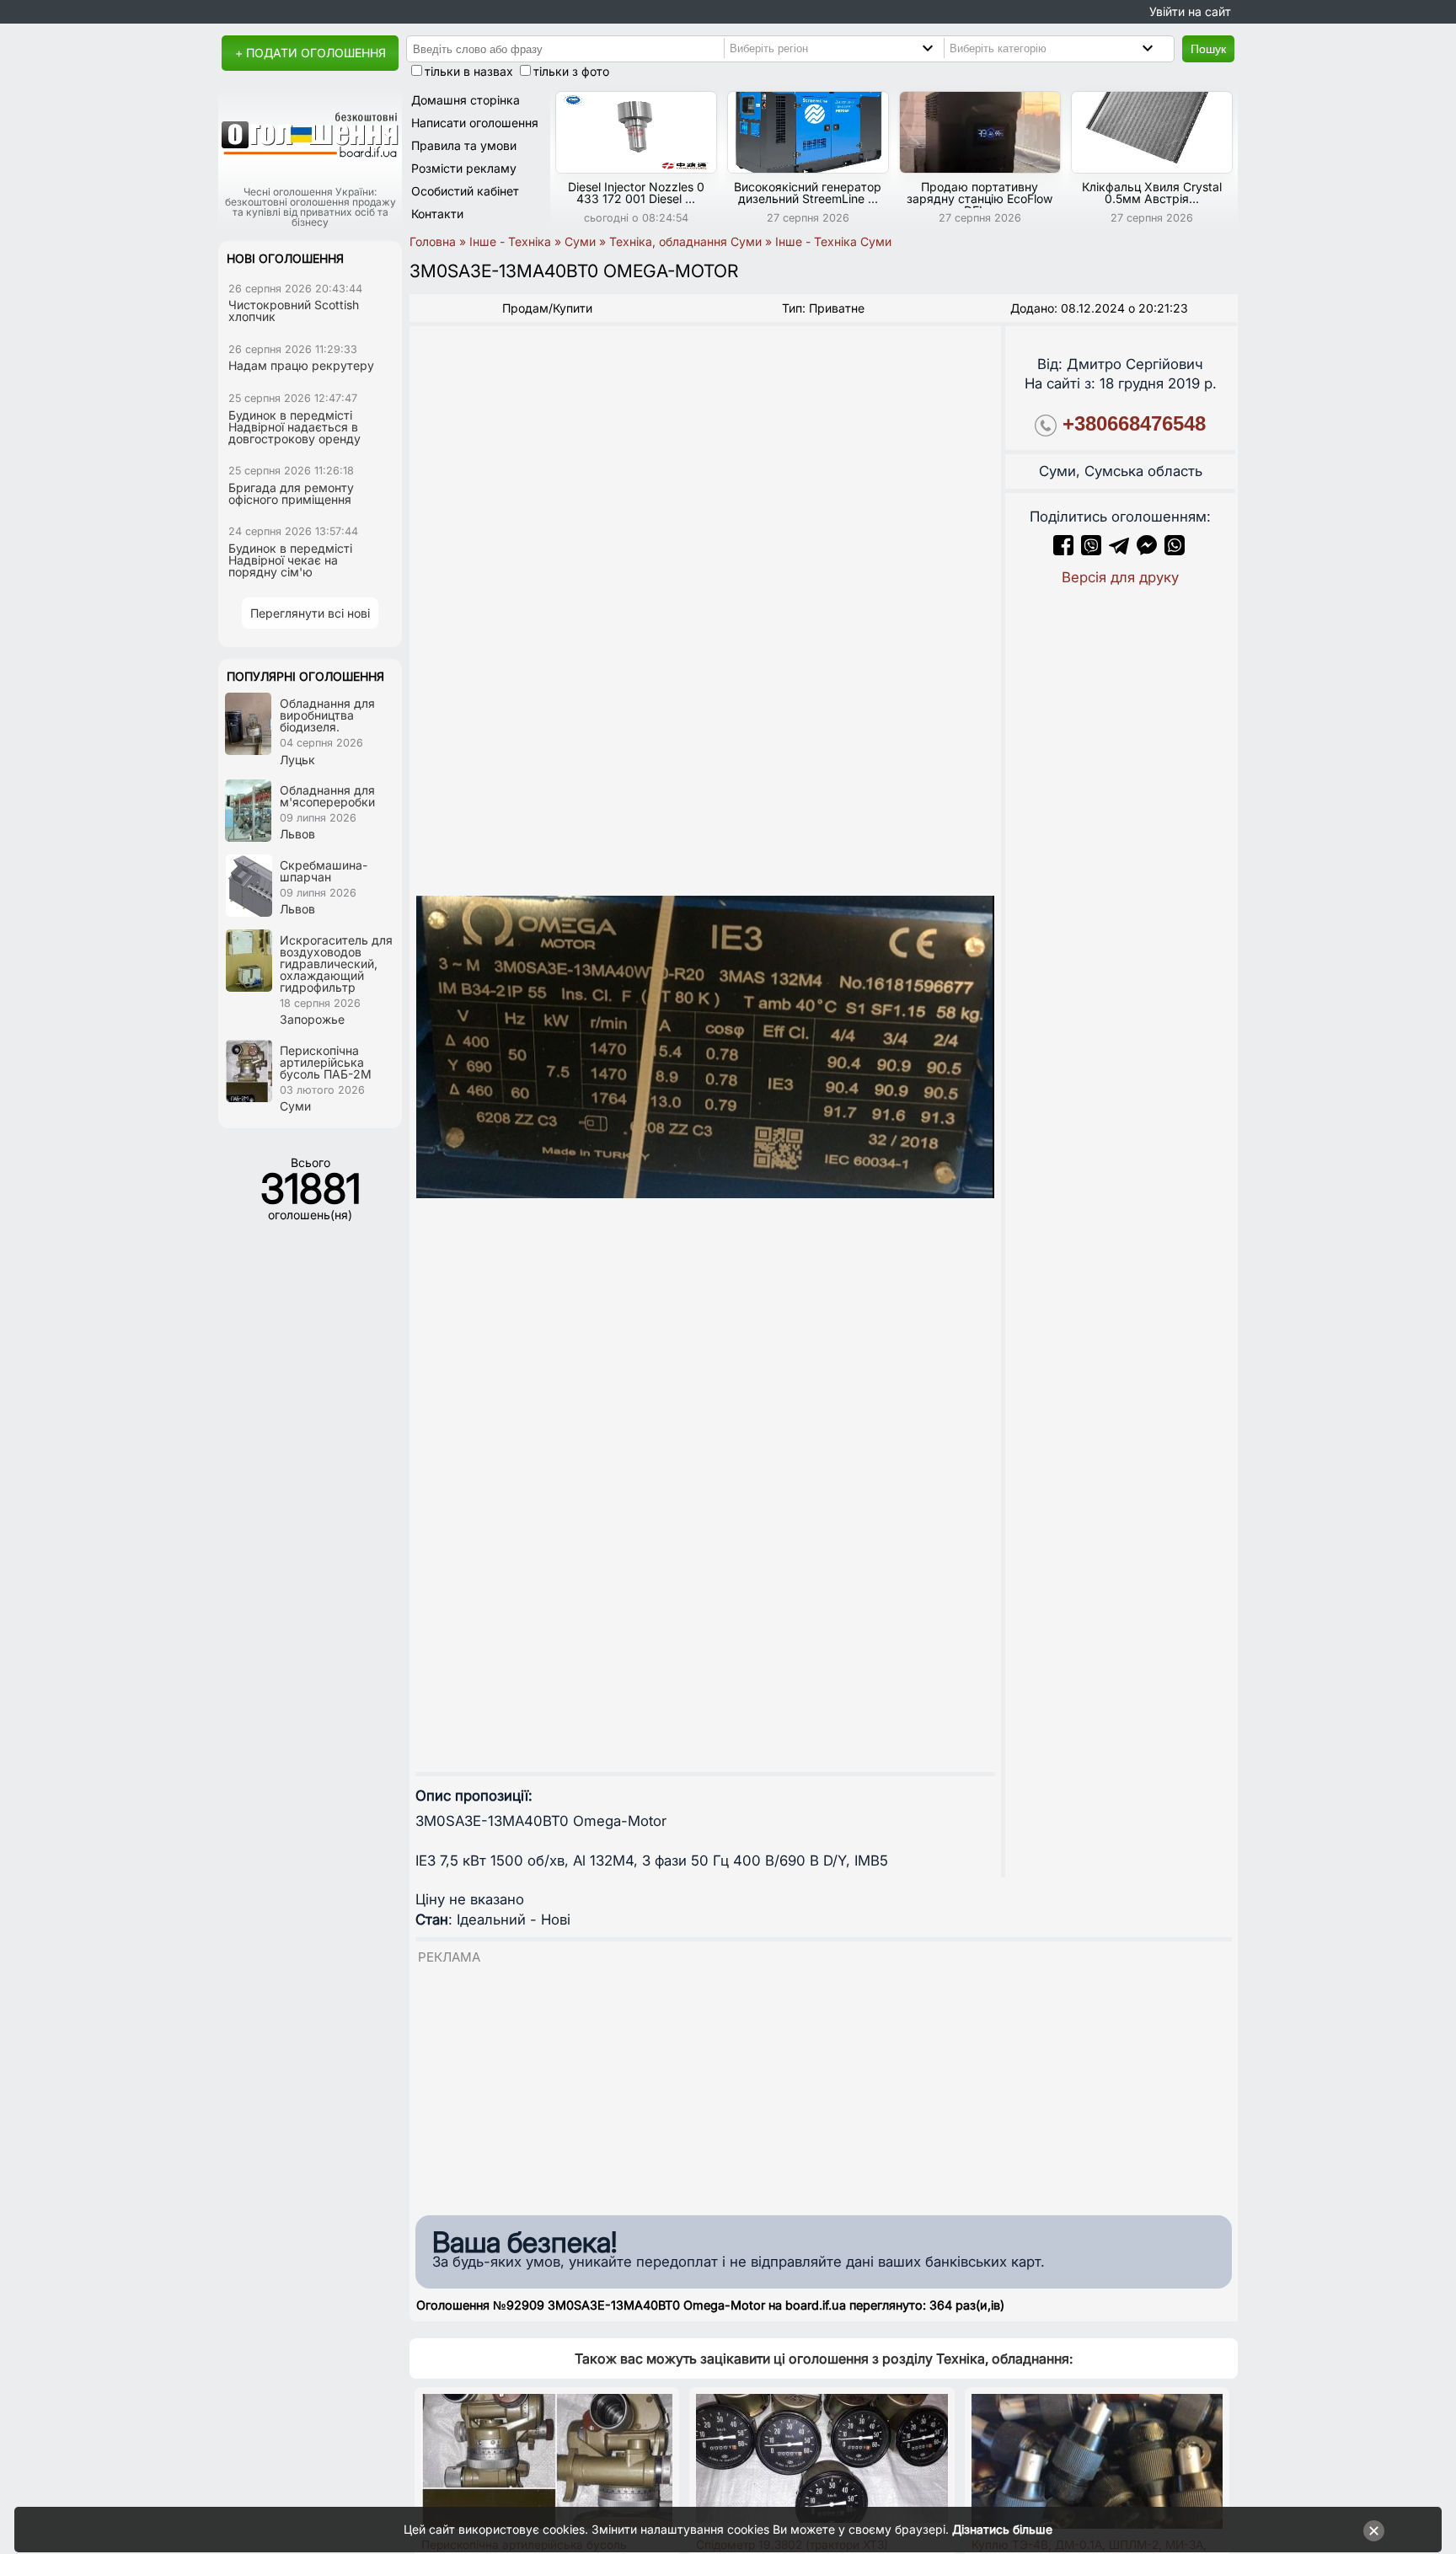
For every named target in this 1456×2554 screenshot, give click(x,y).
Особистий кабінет (465, 191)
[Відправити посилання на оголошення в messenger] (1149, 550)
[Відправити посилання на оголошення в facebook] (1063, 550)
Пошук (1208, 49)
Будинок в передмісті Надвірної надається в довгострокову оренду (294, 427)
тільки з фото (571, 71)
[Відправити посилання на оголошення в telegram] (1119, 550)
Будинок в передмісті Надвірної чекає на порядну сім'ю (290, 560)
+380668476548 (1134, 423)
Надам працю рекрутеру (301, 365)
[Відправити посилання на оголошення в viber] (1091, 550)
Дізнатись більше (1002, 2529)
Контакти (437, 214)
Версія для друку (1120, 577)
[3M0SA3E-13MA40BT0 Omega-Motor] (705, 1047)
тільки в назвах (469, 71)
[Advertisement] (824, 2085)
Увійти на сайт (1190, 11)
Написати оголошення (475, 123)
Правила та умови (464, 145)
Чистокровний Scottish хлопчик (294, 311)
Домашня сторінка (466, 100)
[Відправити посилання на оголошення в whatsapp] (1175, 550)
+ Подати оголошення (310, 53)
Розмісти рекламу (464, 168)
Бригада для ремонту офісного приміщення (291, 493)
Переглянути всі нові (310, 613)
